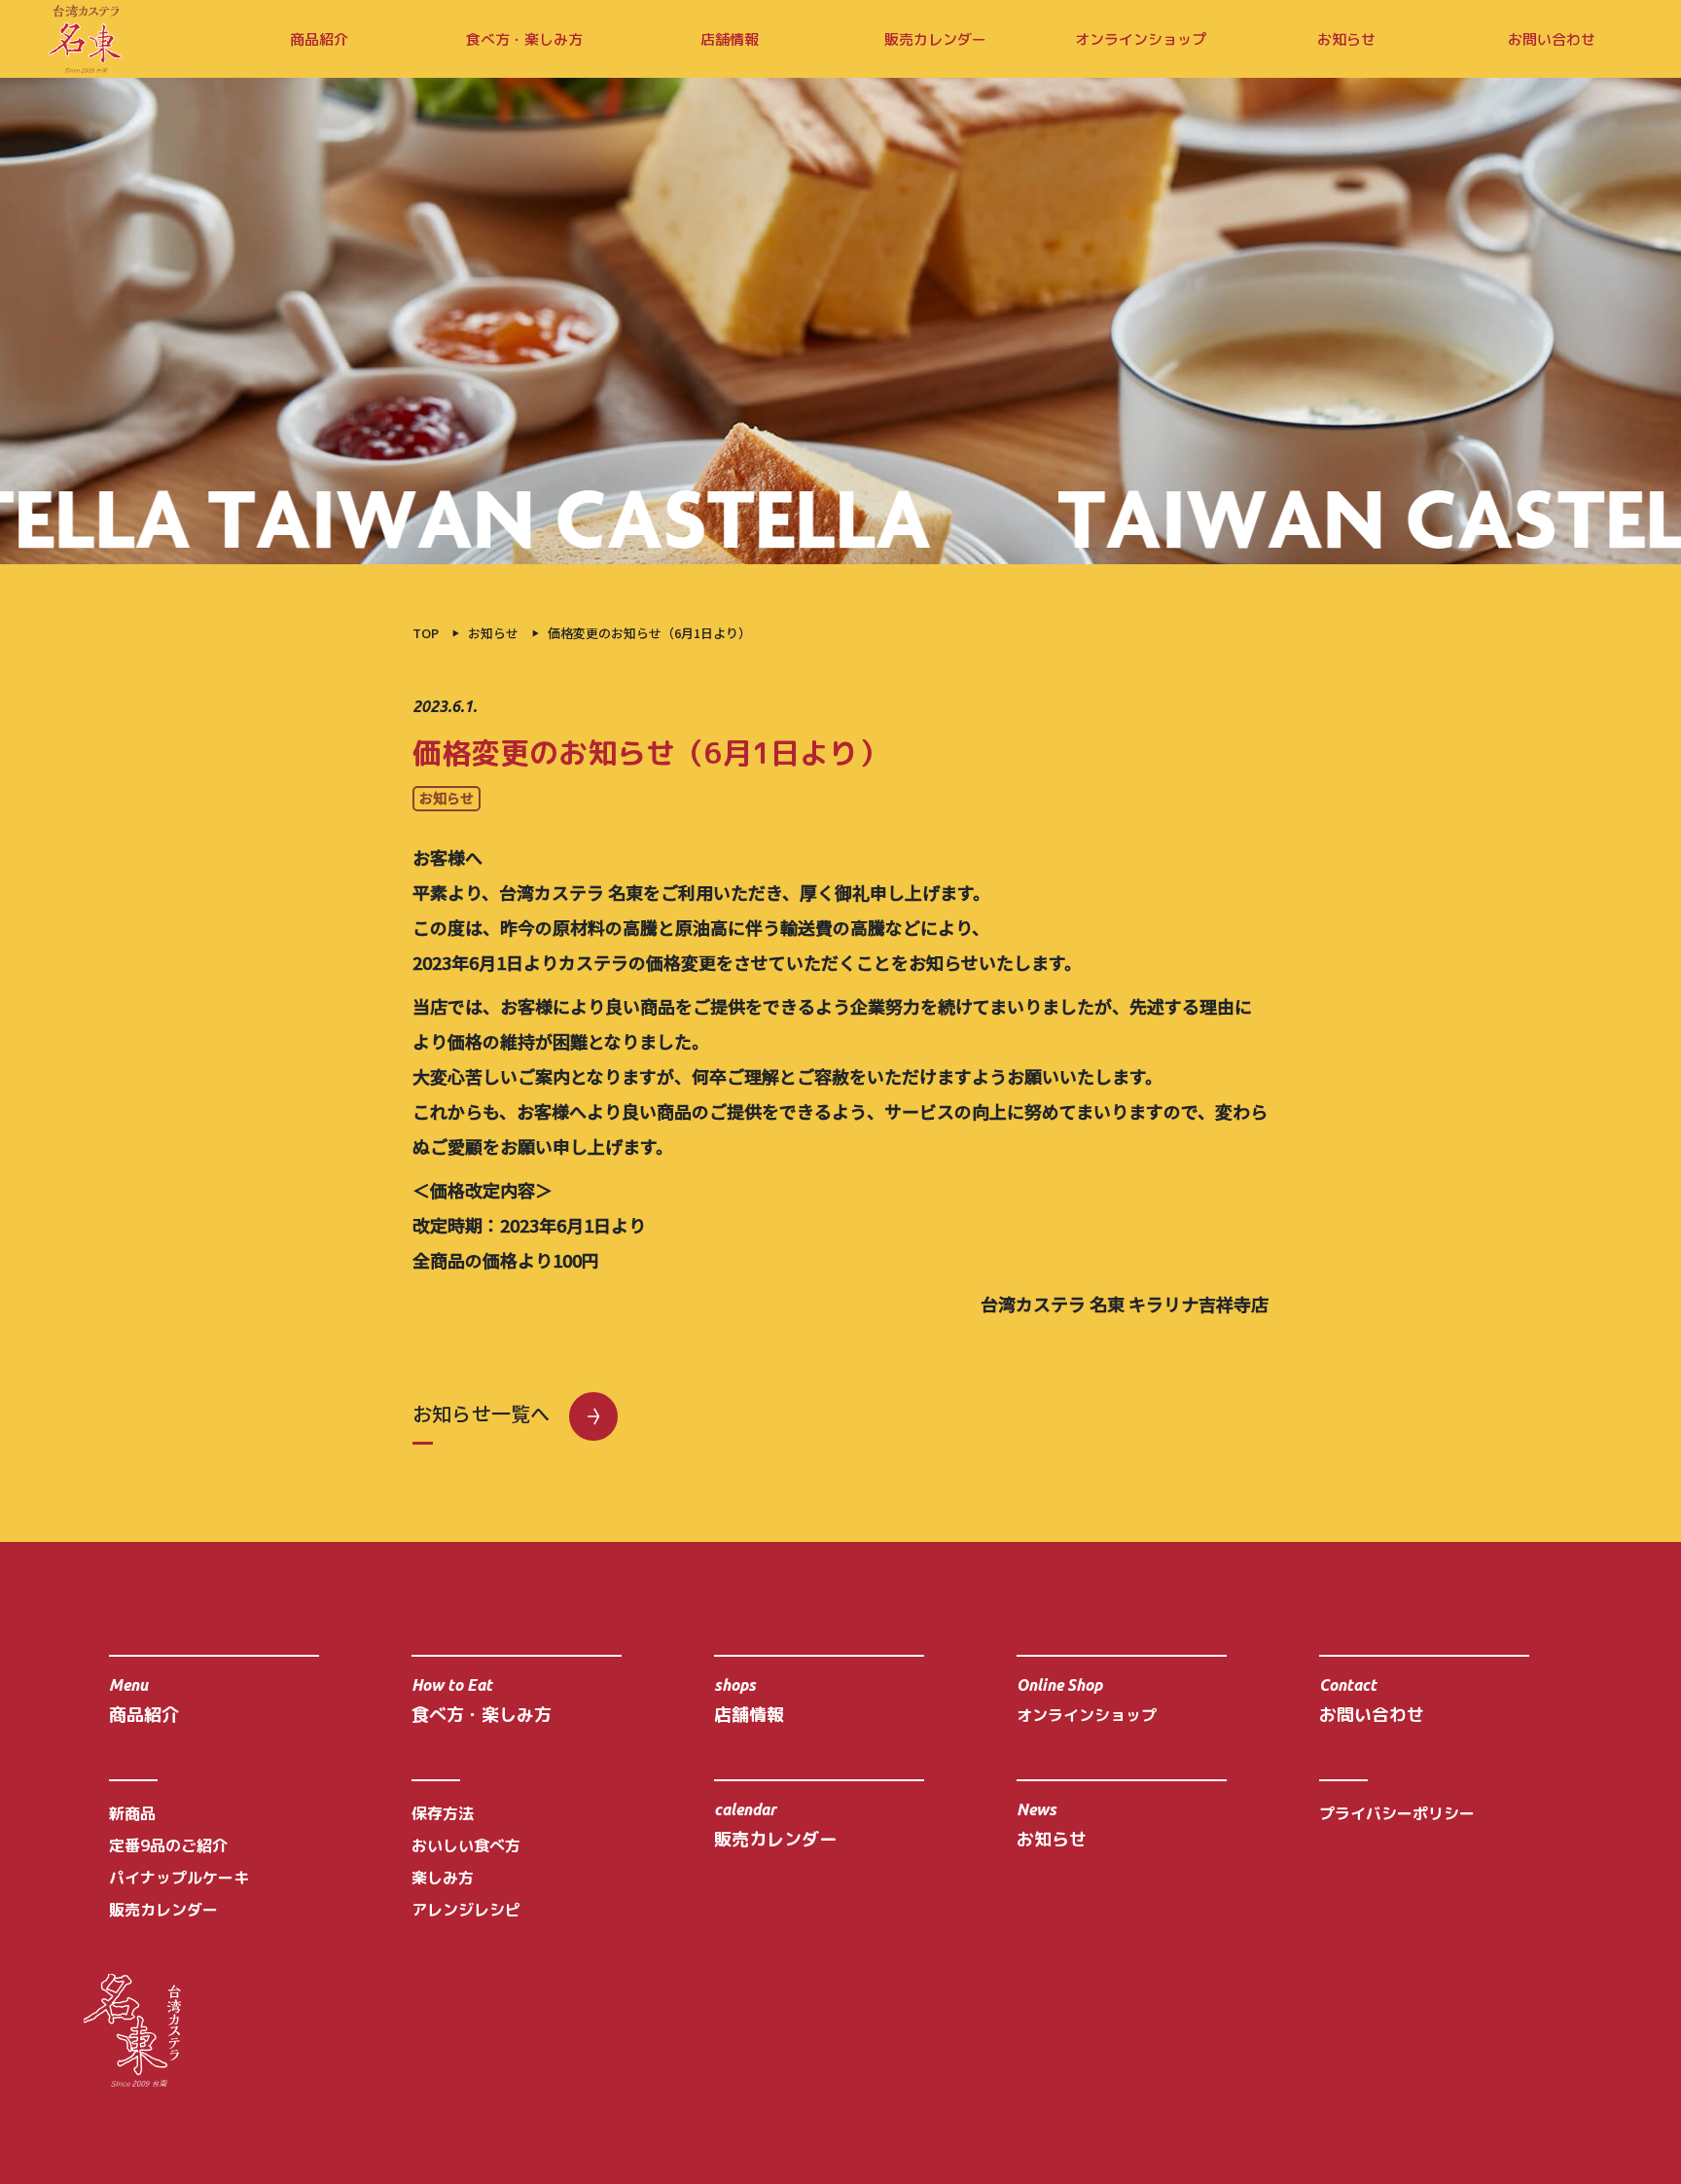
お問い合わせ (1552, 39)
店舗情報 (730, 39)
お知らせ (1346, 39)
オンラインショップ (1141, 39)
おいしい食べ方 (466, 1845)
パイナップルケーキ (179, 1878)
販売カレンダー (935, 39)
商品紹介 (319, 39)
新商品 (132, 1813)
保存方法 (443, 1813)
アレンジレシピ (466, 1910)
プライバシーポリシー (1397, 1813)
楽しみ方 (443, 1878)
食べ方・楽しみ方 (524, 39)
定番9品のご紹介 (168, 1845)
